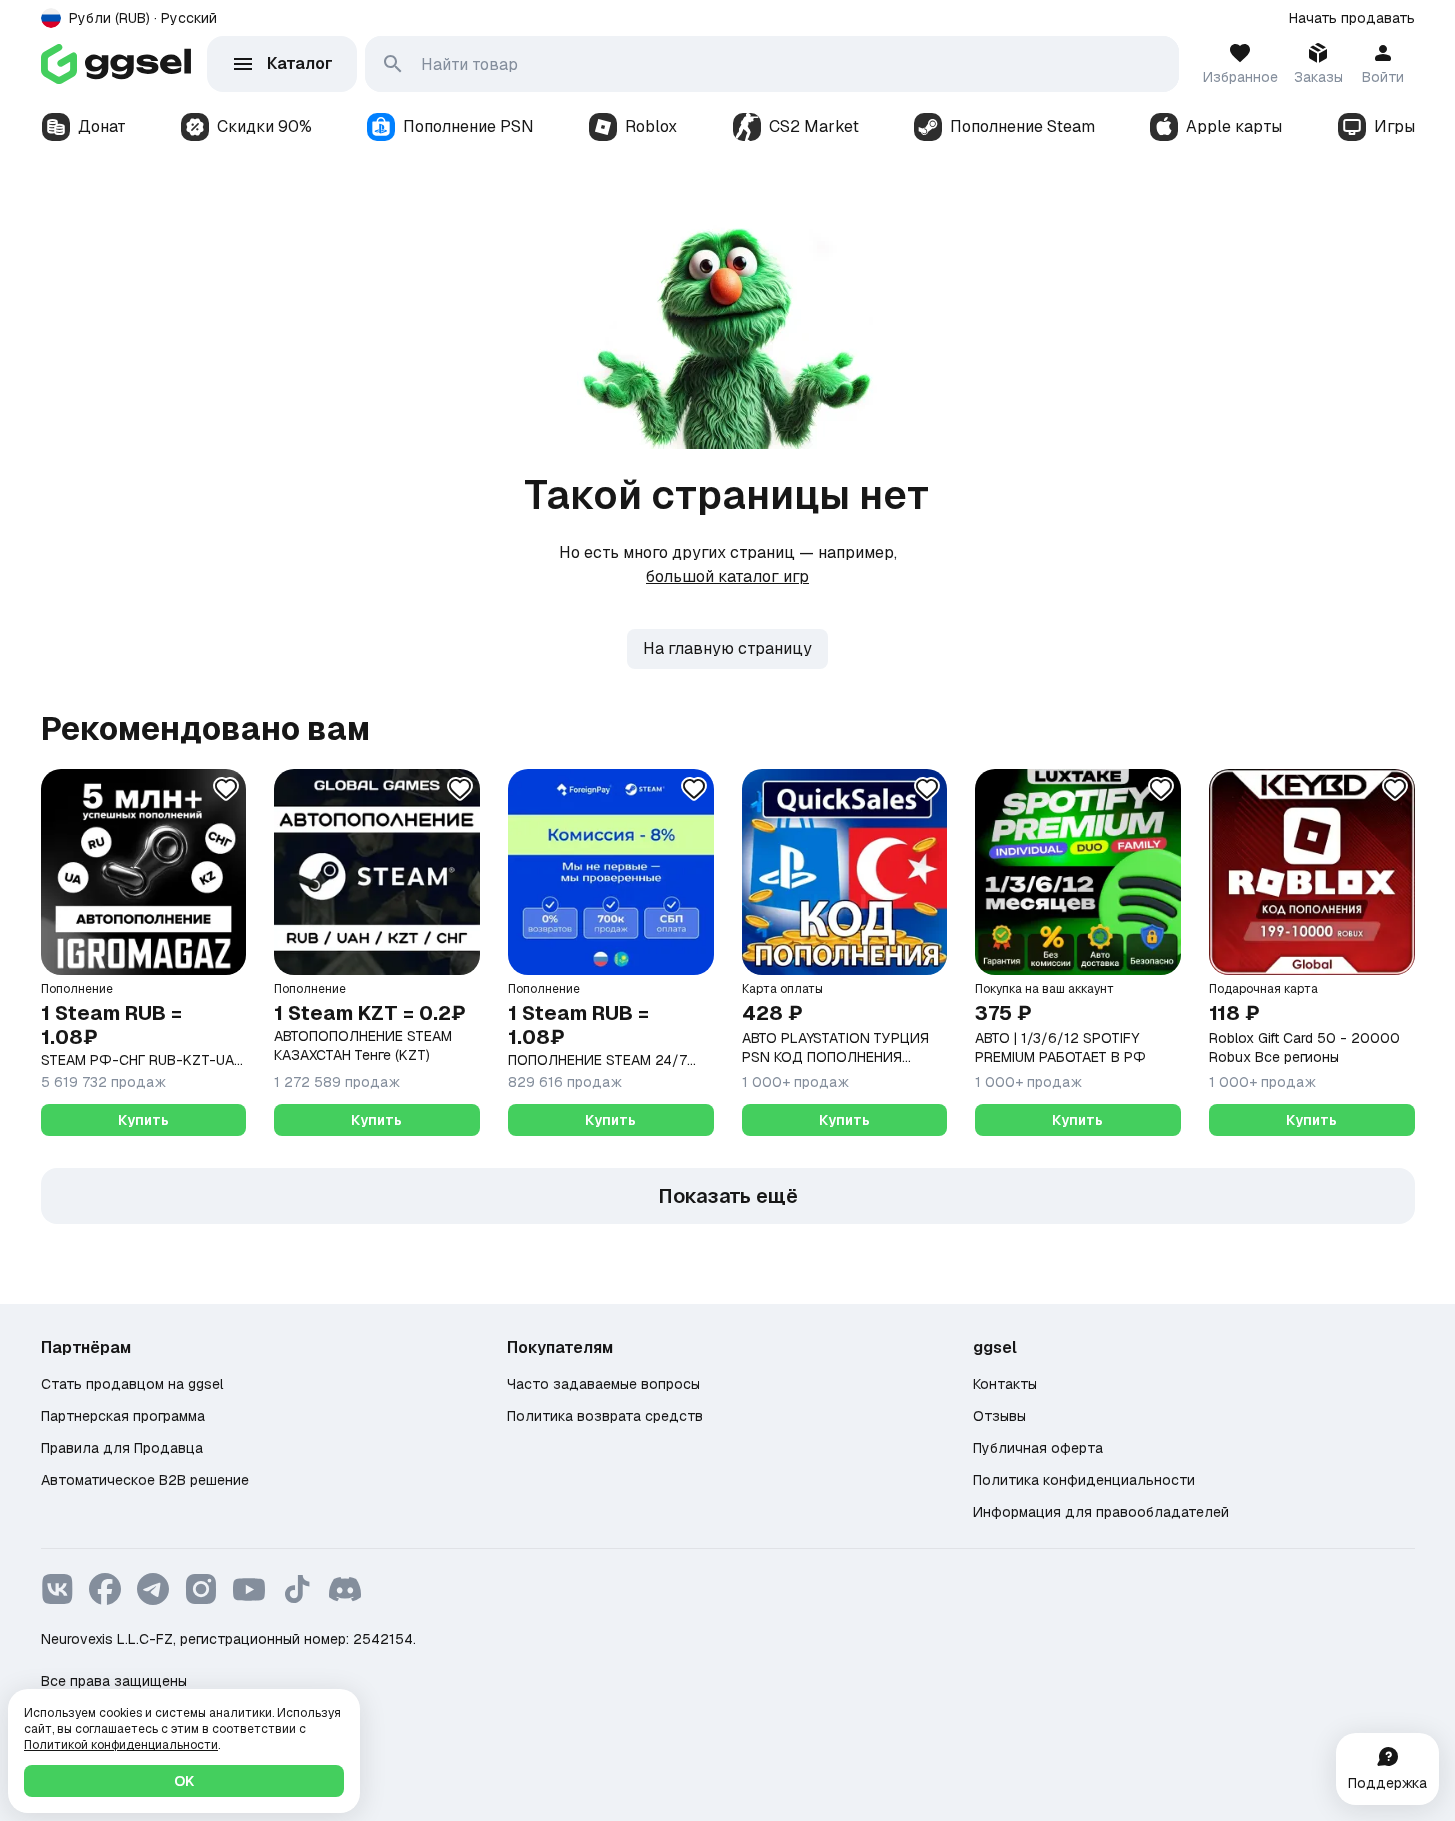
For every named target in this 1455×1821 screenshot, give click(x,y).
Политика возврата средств (605, 1416)
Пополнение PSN (468, 126)
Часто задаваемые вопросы (603, 1384)
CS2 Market (814, 126)
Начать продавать (1352, 18)
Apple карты (1234, 126)
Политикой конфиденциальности (121, 1745)
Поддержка (1387, 1783)
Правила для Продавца (122, 1448)
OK (184, 1781)
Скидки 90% (264, 126)
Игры (1394, 126)
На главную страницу (727, 648)
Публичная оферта (1038, 1448)
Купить (143, 1120)
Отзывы (999, 1416)
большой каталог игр (727, 576)
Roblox (651, 126)
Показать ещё (728, 1196)
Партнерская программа (123, 1416)
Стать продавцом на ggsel (132, 1384)
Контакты (1005, 1384)
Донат (102, 126)
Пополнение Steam (1022, 126)
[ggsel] (116, 64)
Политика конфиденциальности (1084, 1480)
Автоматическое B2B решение (145, 1480)
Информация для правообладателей (1101, 1512)
